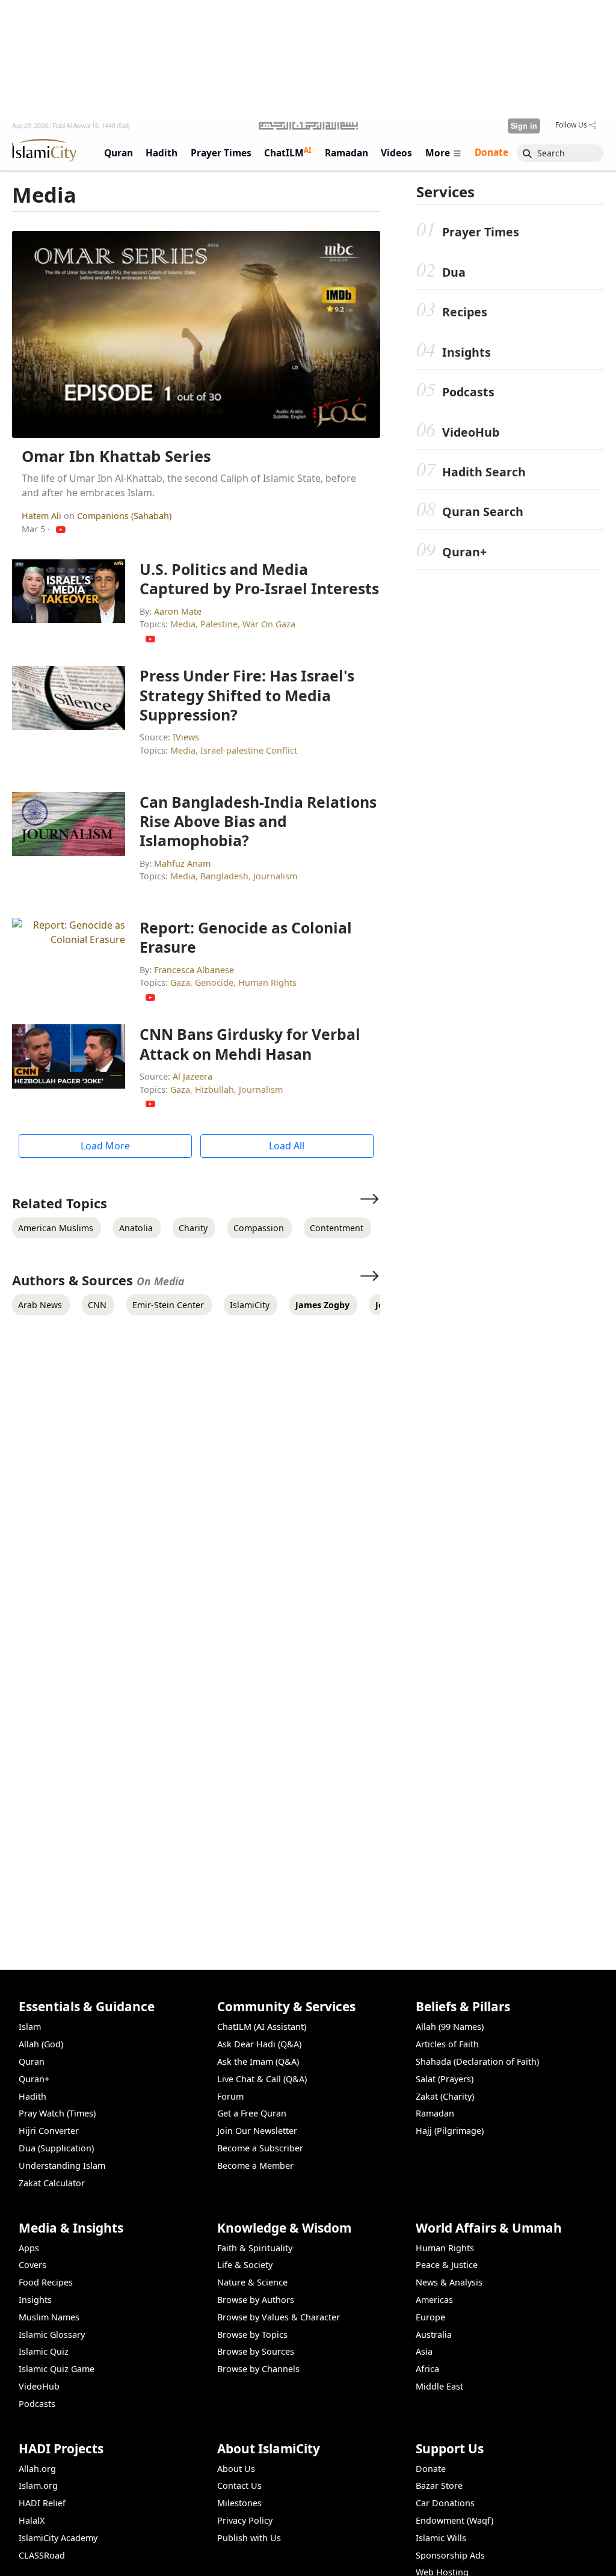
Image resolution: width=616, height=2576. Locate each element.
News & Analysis (449, 2282)
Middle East (439, 2386)
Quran (32, 2061)
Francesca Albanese (194, 970)
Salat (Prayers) (445, 2079)
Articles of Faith (447, 2044)
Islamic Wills (441, 2538)
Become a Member (255, 2166)
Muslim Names (49, 2317)
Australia (434, 2335)
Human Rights (267, 982)
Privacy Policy (245, 2520)
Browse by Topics (252, 2335)
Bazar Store (439, 2485)
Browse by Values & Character (279, 2317)
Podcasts (468, 392)
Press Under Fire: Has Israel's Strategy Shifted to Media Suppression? (247, 695)
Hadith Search (484, 472)
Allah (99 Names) (450, 2027)
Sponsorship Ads (450, 2555)
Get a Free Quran (252, 2113)
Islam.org (38, 2485)
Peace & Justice (447, 2265)
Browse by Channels (258, 2369)
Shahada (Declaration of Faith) (477, 2061)
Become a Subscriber (260, 2148)
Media (183, 624)
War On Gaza (269, 624)
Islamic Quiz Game (57, 2369)
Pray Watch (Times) (57, 2113)
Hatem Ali (43, 516)
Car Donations (445, 2503)
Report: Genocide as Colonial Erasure (246, 937)
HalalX (32, 2520)
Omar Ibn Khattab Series (116, 456)
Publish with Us (249, 2538)
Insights (467, 352)
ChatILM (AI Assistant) (262, 2027)
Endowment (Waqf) (454, 2520)
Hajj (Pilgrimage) (450, 2131)
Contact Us (239, 2485)
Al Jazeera (192, 1076)
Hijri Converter (49, 2131)
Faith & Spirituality (255, 2248)
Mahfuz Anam (182, 863)
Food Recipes (46, 2282)
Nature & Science (252, 2282)
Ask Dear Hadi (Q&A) (259, 2044)
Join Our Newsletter (257, 2131)
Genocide (214, 982)
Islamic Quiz (44, 2351)
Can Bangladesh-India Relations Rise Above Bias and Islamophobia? (258, 821)
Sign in (524, 126)
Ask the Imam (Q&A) (258, 2061)
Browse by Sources (256, 2351)
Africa (427, 2369)
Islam (30, 2027)
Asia (424, 2351)
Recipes (465, 312)
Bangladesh (224, 876)
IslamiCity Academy (58, 2538)
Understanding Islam (62, 2166)
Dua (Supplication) (56, 2148)
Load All (287, 1146)
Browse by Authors (256, 2300)
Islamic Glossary (52, 2335)
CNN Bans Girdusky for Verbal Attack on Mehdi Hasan (250, 1044)
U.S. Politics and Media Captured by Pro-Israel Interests (259, 579)
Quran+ (464, 552)
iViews (186, 737)
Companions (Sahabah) (124, 516)
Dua (454, 272)
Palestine (219, 624)
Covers (32, 2265)
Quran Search (483, 512)
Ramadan (435, 2113)
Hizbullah (214, 1090)
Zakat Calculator (52, 2183)
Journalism (275, 876)
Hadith (32, 2096)
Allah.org (37, 2469)
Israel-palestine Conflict (249, 750)
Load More (105, 1146)
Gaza (180, 982)
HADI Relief (42, 2503)
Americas (434, 2300)
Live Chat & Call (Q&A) (262, 2079)
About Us (236, 2469)
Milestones (239, 2503)
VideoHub (471, 432)
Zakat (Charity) (445, 2096)
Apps (29, 2248)
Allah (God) (41, 2044)
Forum (230, 2096)
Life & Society (245, 2265)
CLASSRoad (42, 2555)
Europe (430, 2317)
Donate (431, 2469)
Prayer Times (481, 232)
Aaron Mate (178, 611)
